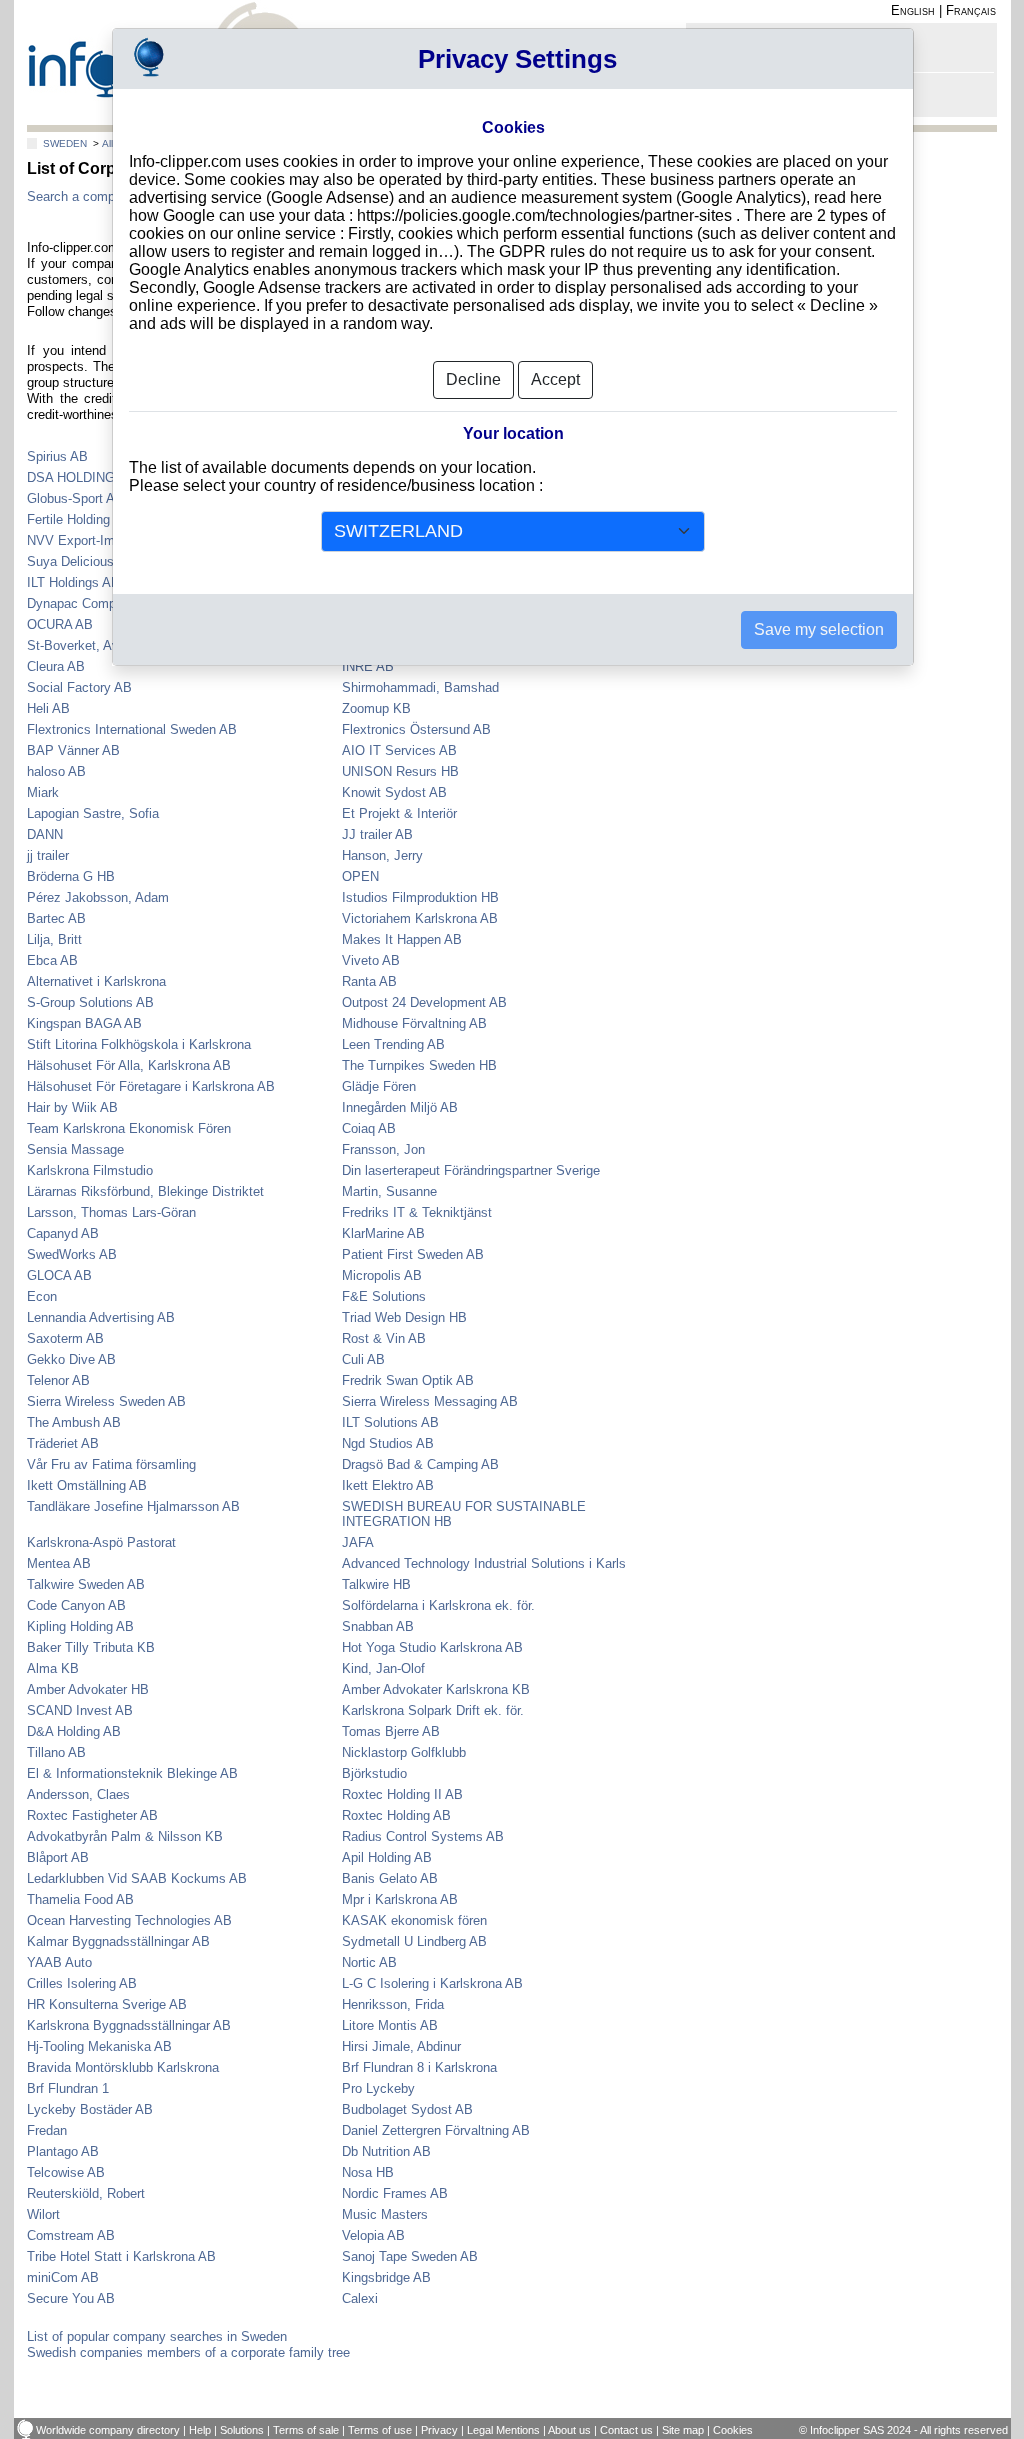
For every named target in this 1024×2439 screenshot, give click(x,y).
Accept (555, 379)
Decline (473, 379)
